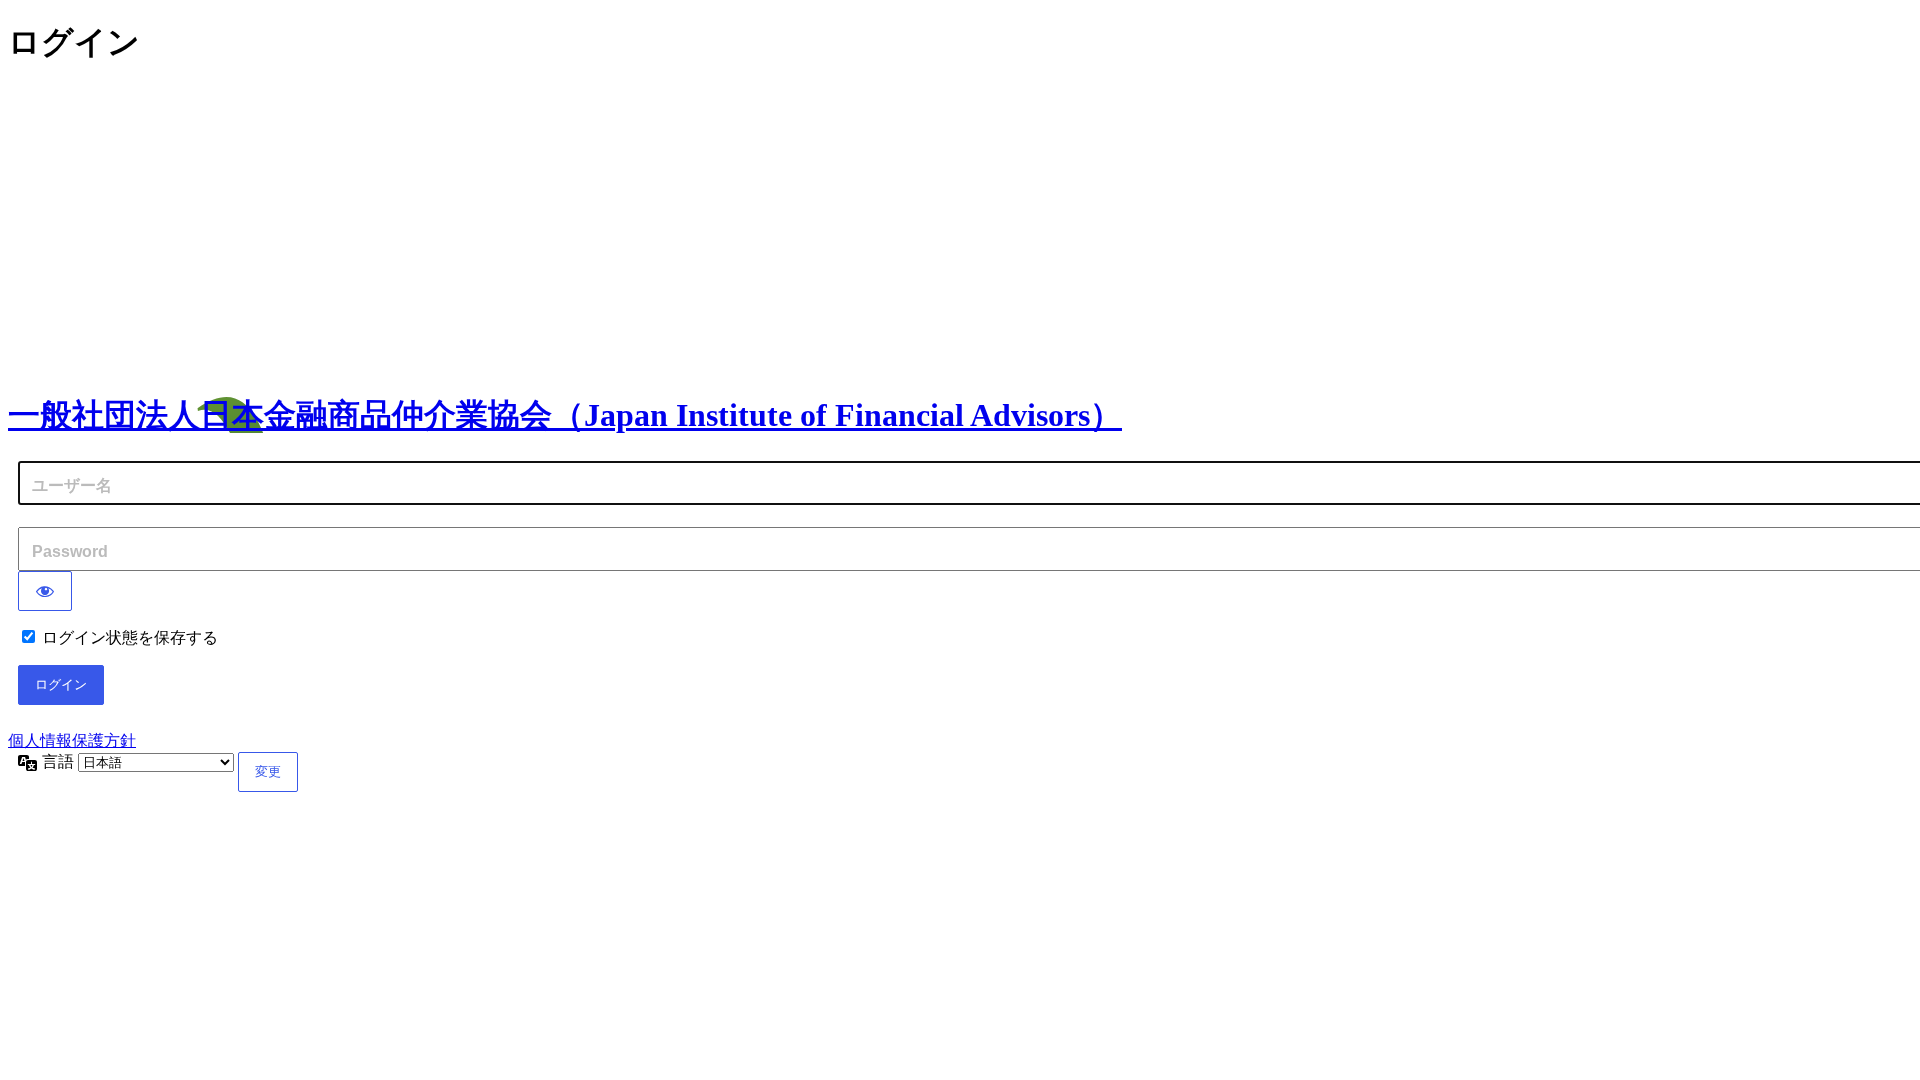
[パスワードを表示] (45, 591)
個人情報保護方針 (72, 740)
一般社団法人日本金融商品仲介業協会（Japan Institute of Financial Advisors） (565, 415)
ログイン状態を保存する (130, 637)
